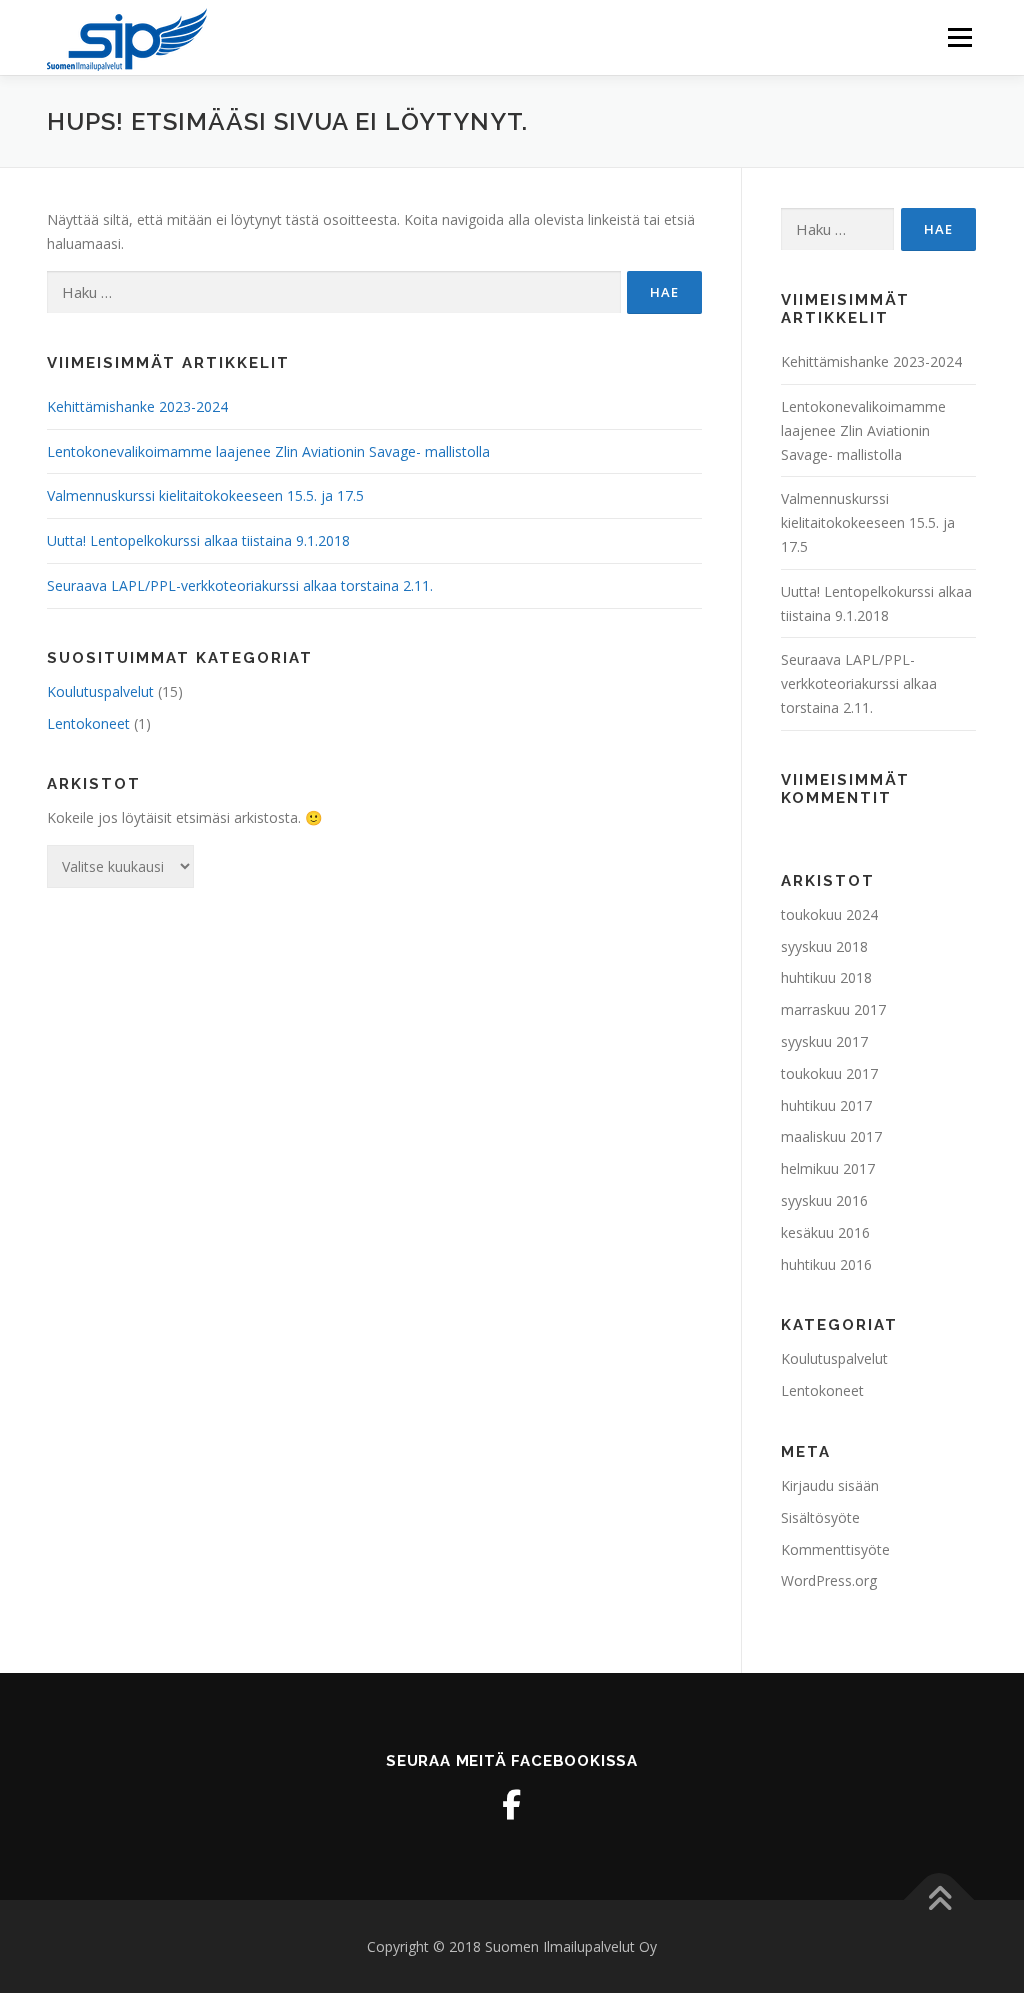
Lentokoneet (88, 723)
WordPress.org (829, 1580)
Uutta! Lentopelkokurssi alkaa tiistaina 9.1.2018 (198, 540)
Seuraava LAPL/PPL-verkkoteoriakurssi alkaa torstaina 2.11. (240, 585)
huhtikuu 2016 (826, 1264)
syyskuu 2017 (824, 1041)
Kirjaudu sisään (830, 1485)
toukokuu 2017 (829, 1073)
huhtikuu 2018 (826, 977)
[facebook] (512, 1805)
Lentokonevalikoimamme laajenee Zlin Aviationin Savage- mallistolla (268, 451)
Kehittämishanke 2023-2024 (137, 406)
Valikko (959, 37)
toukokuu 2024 (829, 914)
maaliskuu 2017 (831, 1136)
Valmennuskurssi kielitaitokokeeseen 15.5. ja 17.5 (205, 495)
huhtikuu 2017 (826, 1105)
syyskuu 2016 (824, 1200)
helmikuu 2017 (828, 1168)
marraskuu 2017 (833, 1009)
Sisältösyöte (820, 1517)
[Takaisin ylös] (939, 1899)
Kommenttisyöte (835, 1549)
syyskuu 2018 (824, 946)
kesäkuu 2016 (825, 1232)
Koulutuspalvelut (100, 691)
